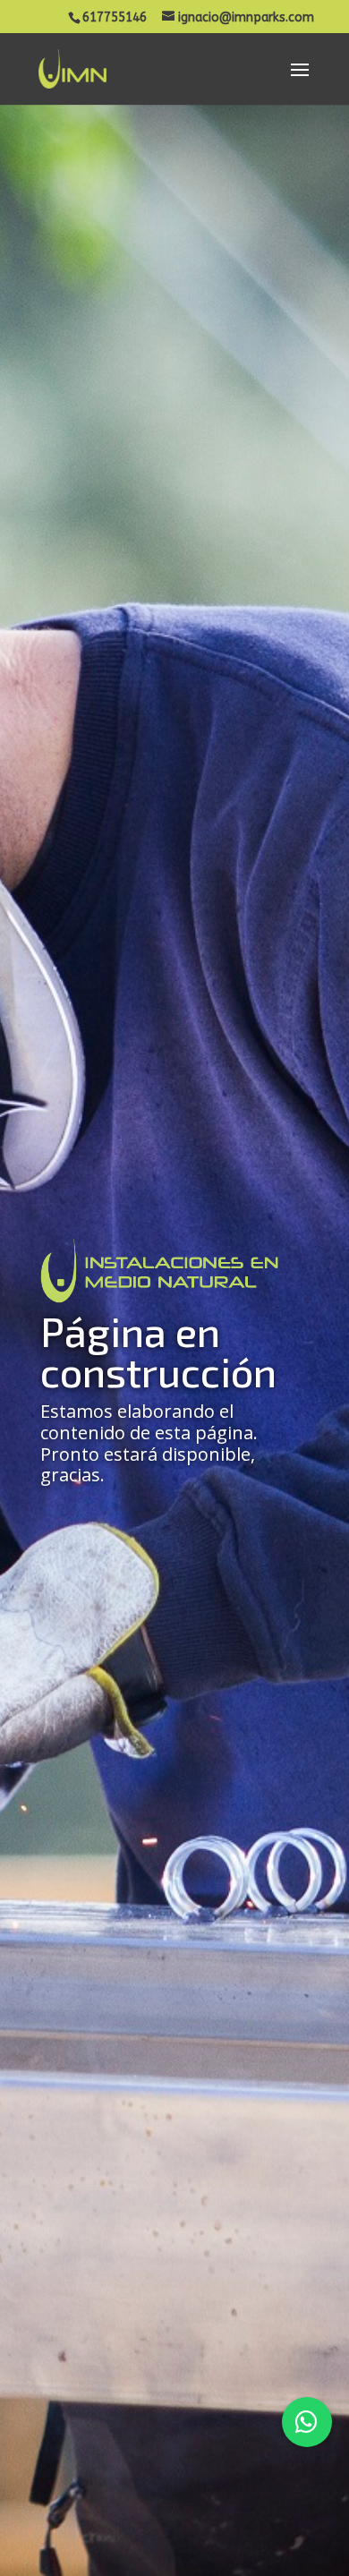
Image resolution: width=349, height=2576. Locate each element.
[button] (307, 2422)
